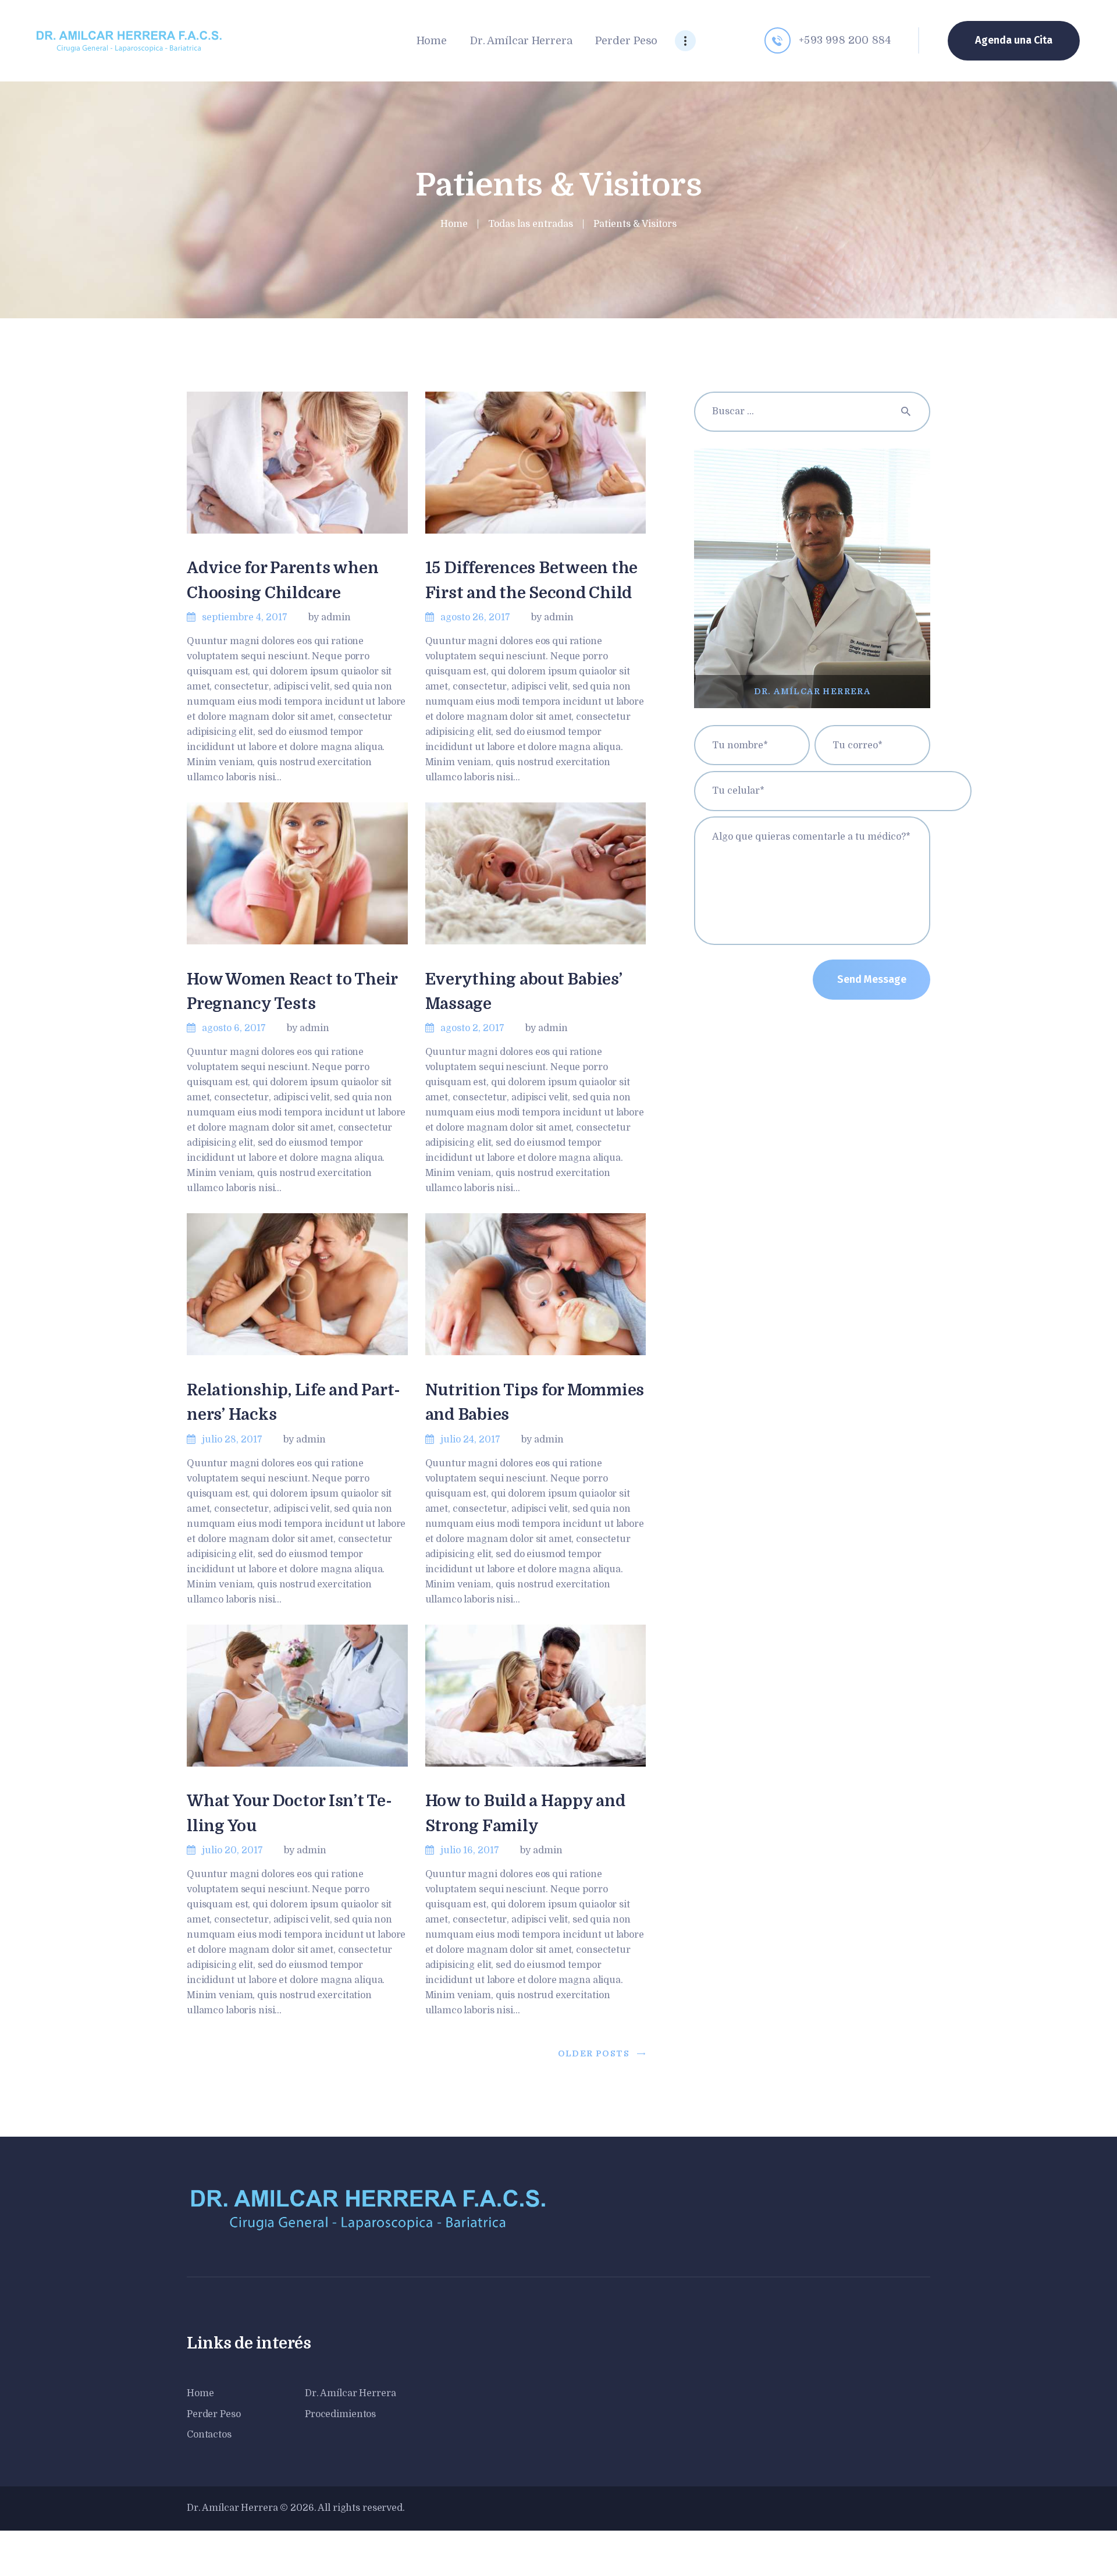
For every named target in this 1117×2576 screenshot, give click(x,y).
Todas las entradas (531, 224)
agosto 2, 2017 (472, 1028)
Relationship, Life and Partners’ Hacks (294, 1402)
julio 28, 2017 (232, 1440)
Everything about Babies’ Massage (524, 992)
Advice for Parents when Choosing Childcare (282, 580)
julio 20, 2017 (232, 1850)
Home (454, 224)
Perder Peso (214, 2414)
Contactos (209, 2435)
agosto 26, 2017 (475, 617)
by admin (330, 617)
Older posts (594, 2053)
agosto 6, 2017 (234, 1028)
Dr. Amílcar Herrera (351, 2393)
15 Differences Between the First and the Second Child (532, 580)
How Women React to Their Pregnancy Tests (292, 992)
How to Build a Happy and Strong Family (525, 1813)
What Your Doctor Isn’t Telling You (289, 1813)
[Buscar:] (812, 411)
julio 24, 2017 (470, 1440)
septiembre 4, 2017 (245, 617)
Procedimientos (340, 2414)
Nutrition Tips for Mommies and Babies (535, 1402)
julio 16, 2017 (470, 1850)
